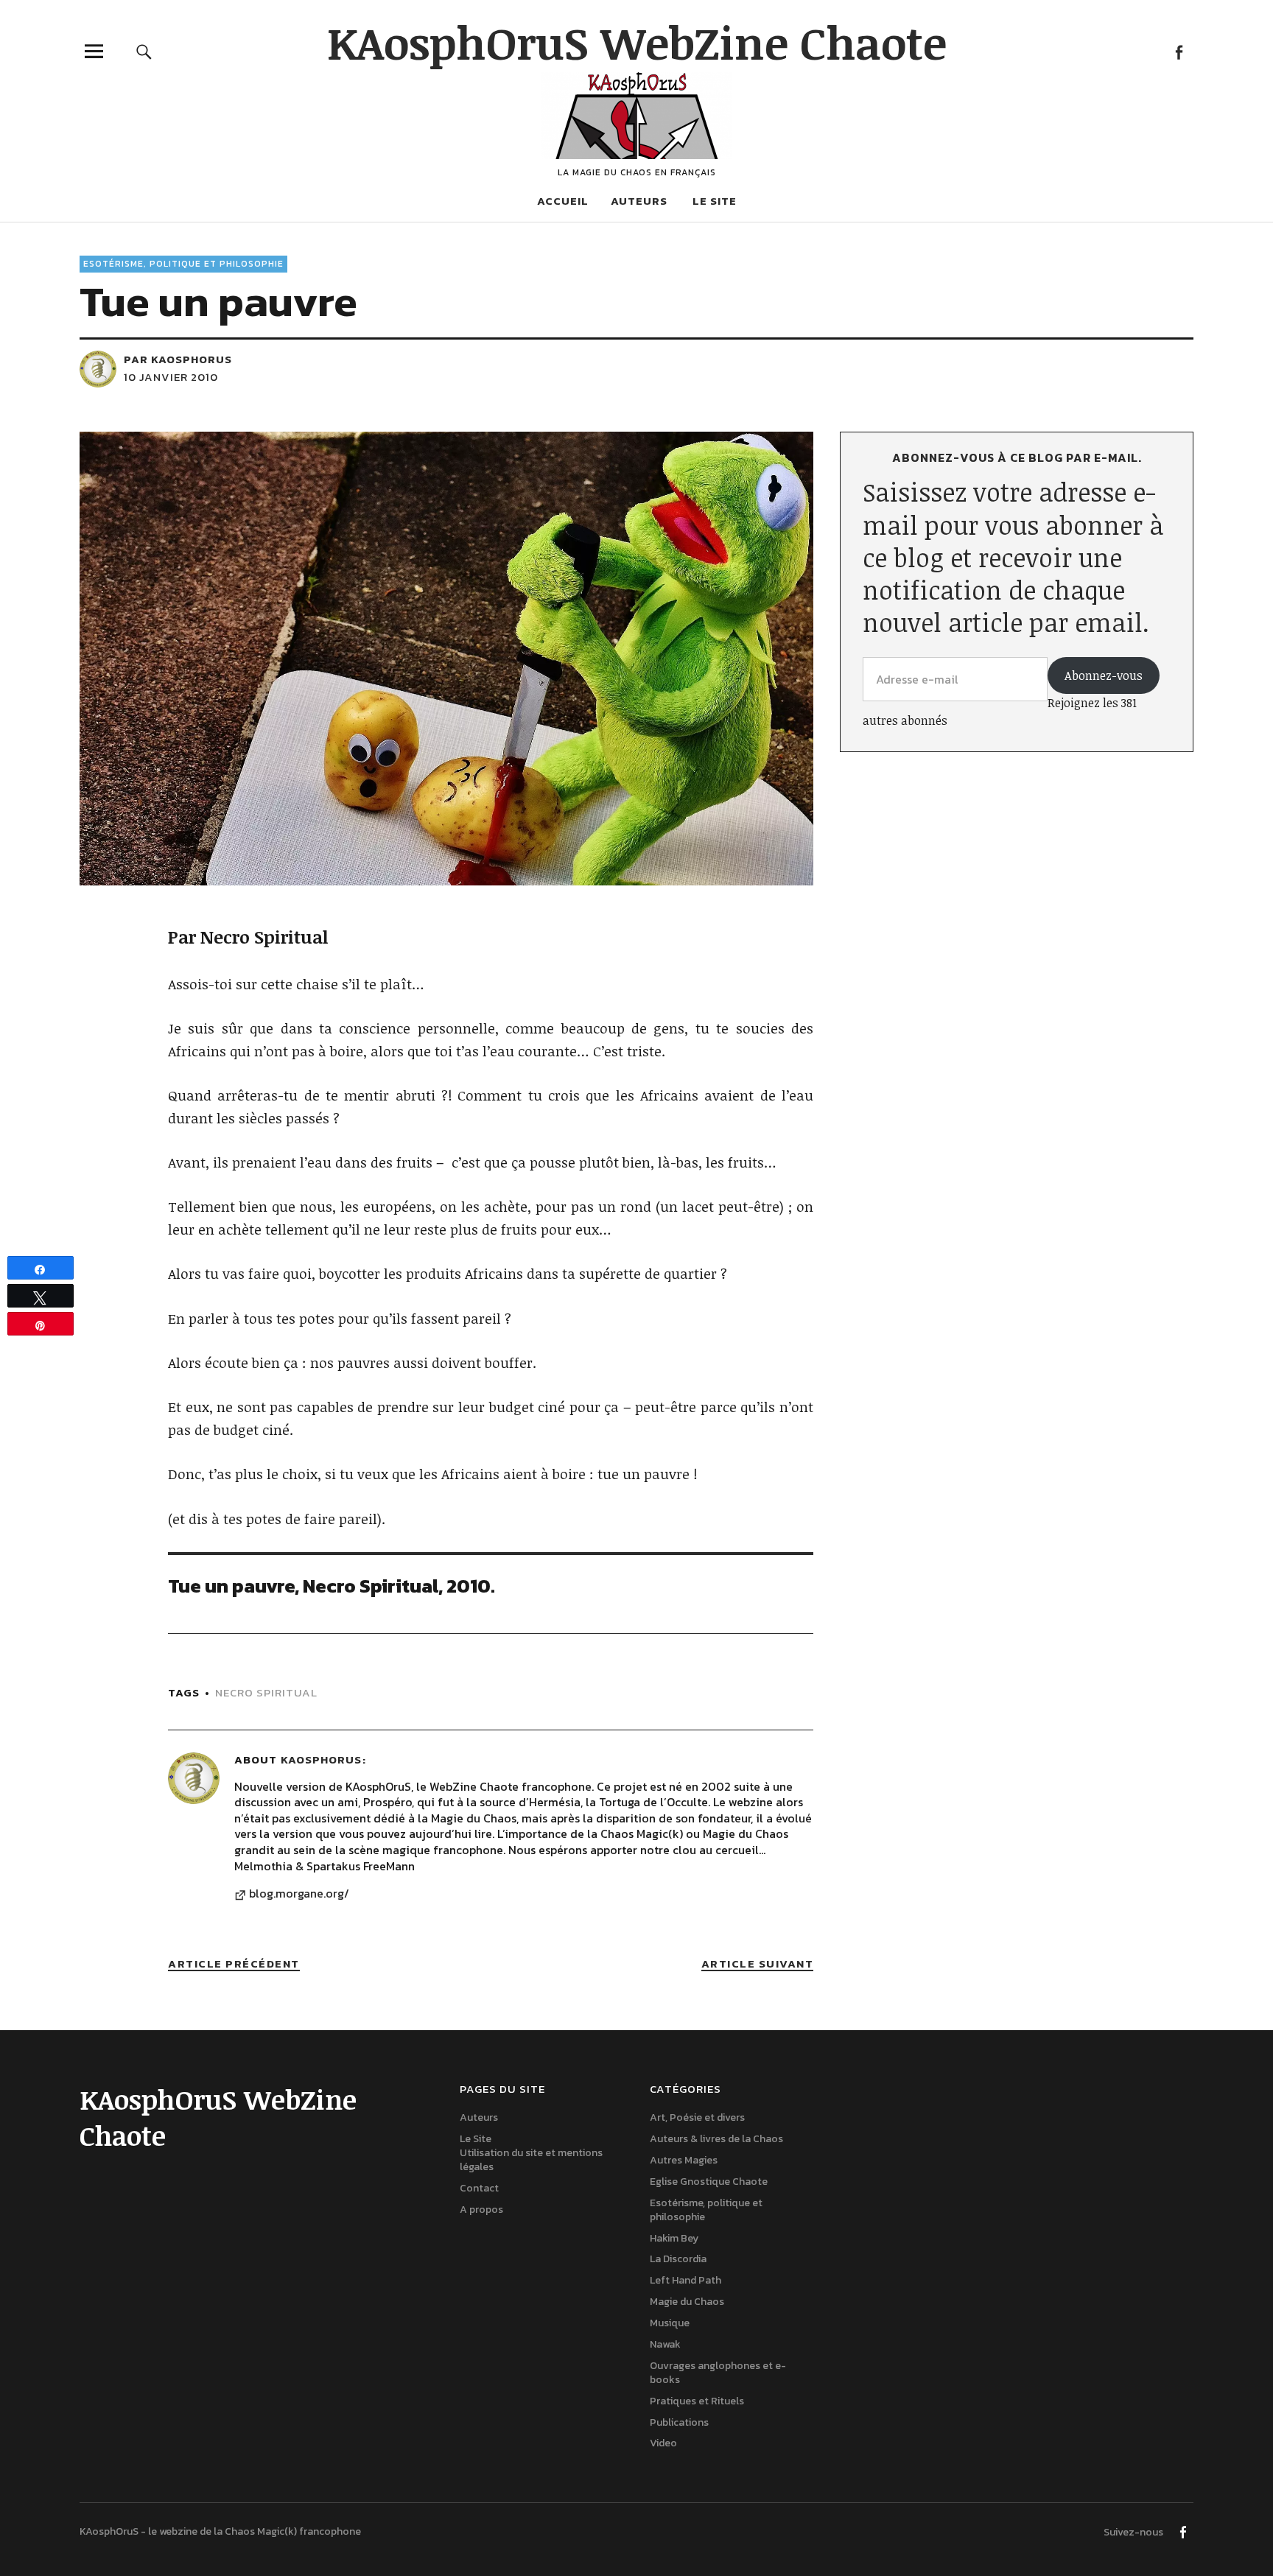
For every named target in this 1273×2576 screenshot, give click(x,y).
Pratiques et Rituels (697, 2401)
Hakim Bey (674, 2238)
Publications (679, 2422)
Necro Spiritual (266, 1692)
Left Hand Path (685, 2280)
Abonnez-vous (1104, 675)
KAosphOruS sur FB (1178, 51)
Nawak (665, 2344)
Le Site (715, 201)
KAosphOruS (321, 1759)
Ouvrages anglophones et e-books (718, 2373)
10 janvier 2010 (171, 377)
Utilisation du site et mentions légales (531, 2160)
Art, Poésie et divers (697, 2117)
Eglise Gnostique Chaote (709, 2182)
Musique (670, 2323)
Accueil (563, 201)
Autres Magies (684, 2160)
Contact (479, 2188)
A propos (481, 2210)
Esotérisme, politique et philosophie (183, 264)
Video (663, 2443)
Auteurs (639, 201)
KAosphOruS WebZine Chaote (637, 42)
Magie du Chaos (687, 2302)
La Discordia (678, 2259)
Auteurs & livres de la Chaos (716, 2139)
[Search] (144, 51)
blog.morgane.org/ (299, 1894)
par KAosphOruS (178, 359)
